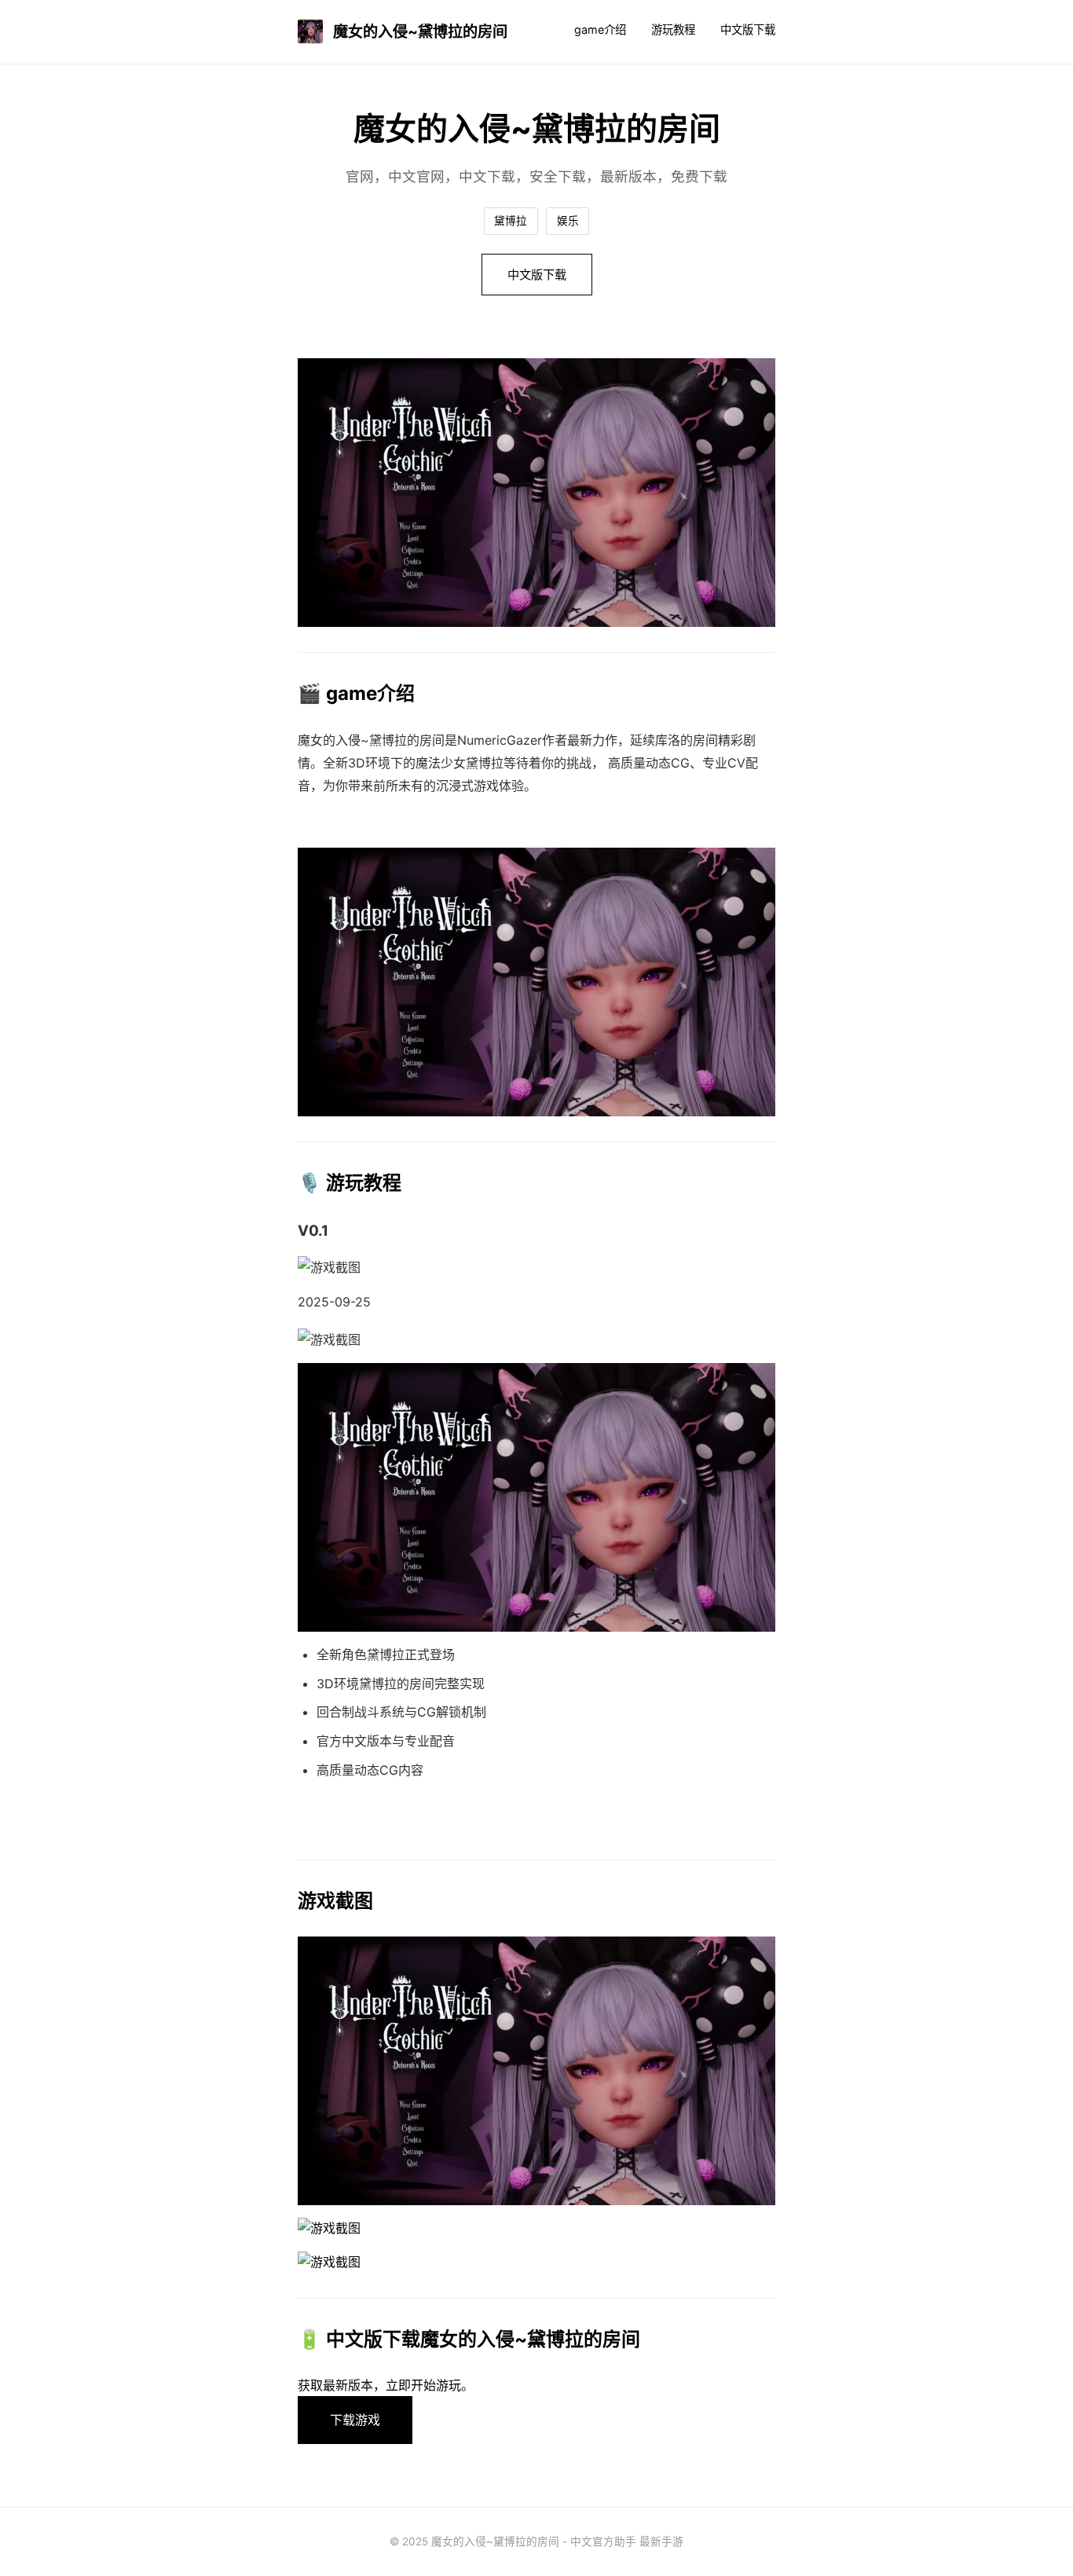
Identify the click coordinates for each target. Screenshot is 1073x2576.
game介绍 (600, 29)
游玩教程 (673, 29)
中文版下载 (748, 29)
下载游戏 (355, 2420)
